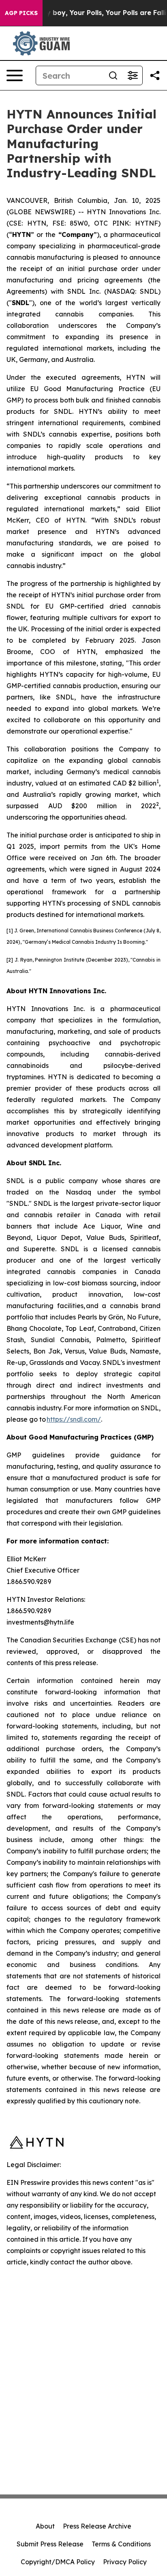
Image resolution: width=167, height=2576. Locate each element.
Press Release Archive (97, 2526)
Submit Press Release (50, 2544)
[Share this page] (155, 75)
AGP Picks (21, 13)
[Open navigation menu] (15, 75)
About (45, 2526)
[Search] (113, 75)
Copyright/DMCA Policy (58, 2562)
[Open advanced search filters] (133, 75)
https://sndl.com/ (74, 1419)
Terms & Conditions (121, 2544)
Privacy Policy (125, 2562)
